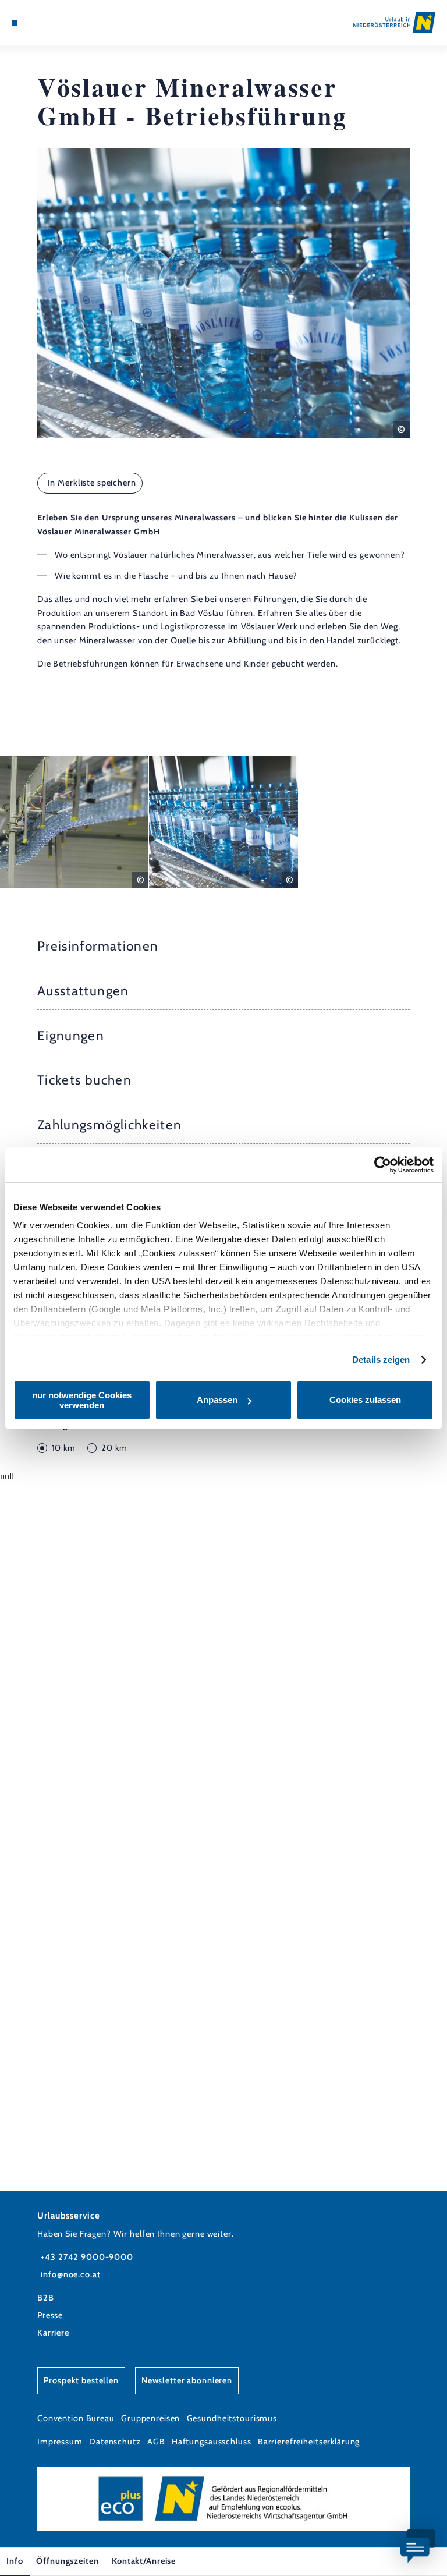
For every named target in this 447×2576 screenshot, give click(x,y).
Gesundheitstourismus (232, 2418)
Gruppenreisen (150, 2418)
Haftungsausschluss (212, 2442)
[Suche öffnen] (58, 23)
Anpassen (217, 1400)
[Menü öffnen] (15, 23)
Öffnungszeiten (67, 2561)
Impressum (60, 2442)
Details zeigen (381, 1360)
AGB (156, 2442)
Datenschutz (115, 2442)
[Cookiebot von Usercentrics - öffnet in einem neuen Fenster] (383, 1165)
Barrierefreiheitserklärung (309, 2442)
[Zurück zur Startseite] (394, 22)
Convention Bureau (76, 2418)
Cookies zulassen (365, 1400)
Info (15, 2561)
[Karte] (36, 23)
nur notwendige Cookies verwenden (82, 1400)
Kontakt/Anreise (144, 2561)
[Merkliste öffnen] (47, 23)
